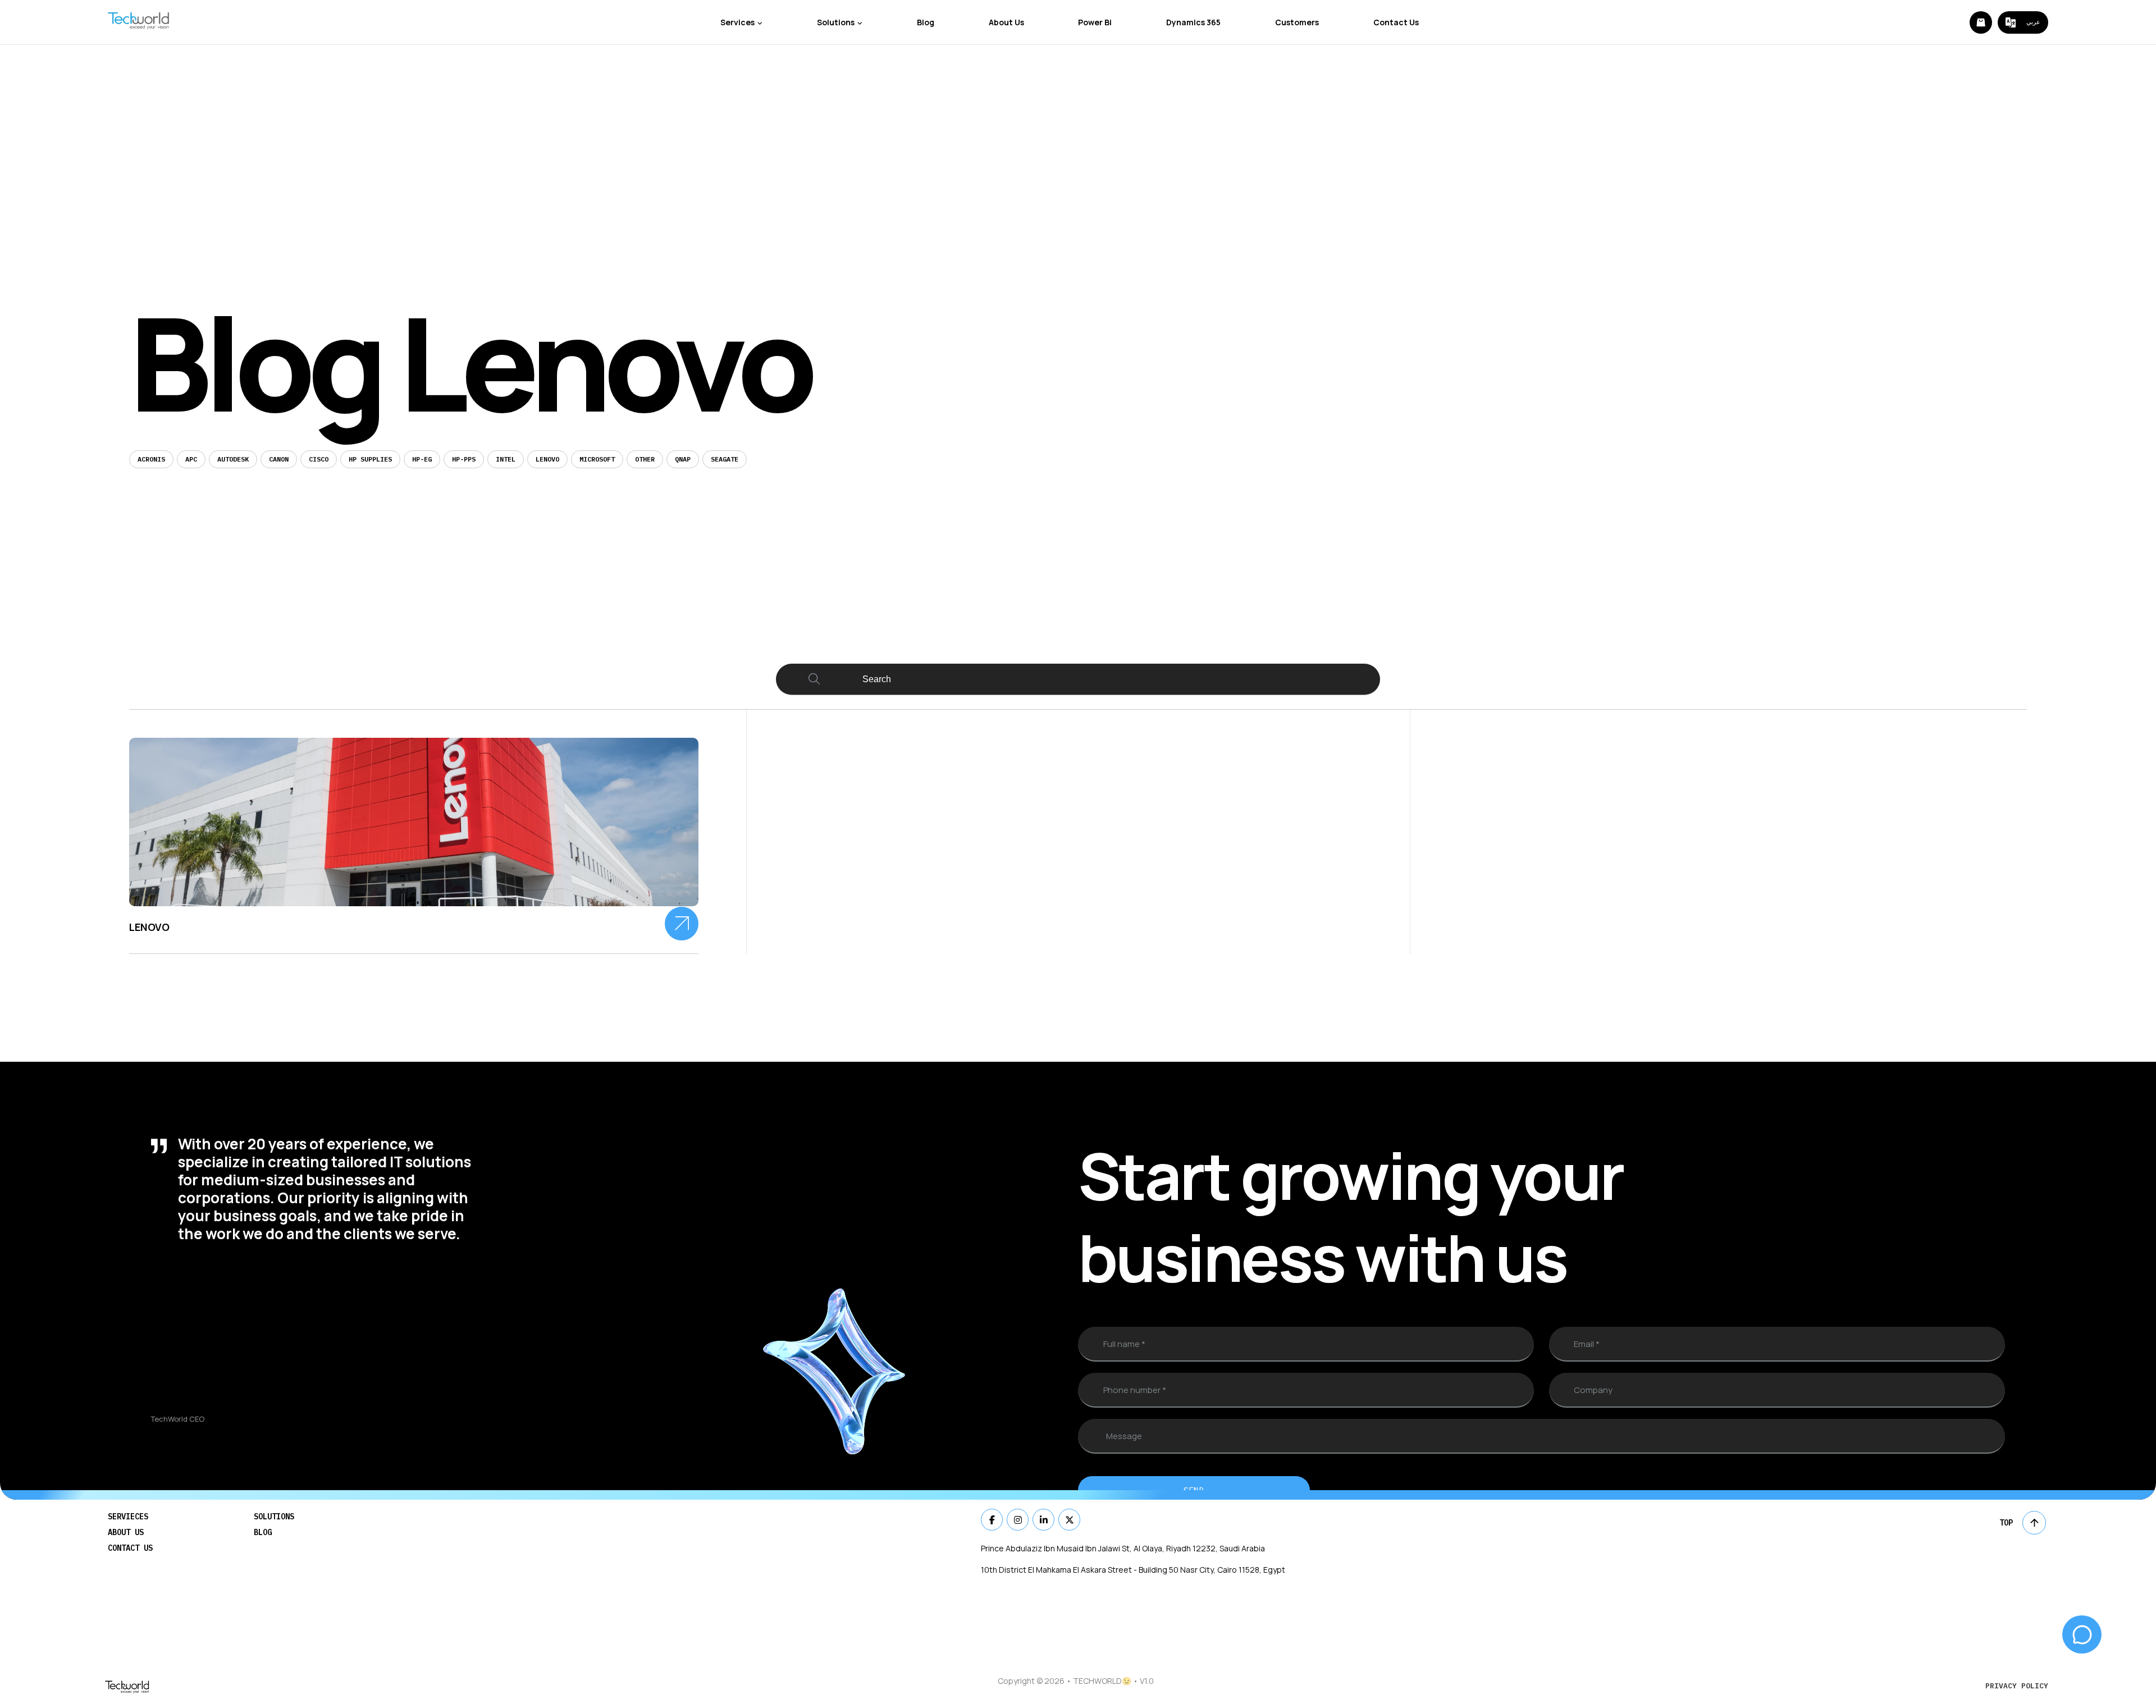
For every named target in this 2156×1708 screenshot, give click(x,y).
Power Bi (1095, 22)
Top (2006, 1523)
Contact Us (1396, 22)
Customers (1297, 22)
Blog (926, 22)
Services (737, 22)
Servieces (128, 1517)
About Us (1006, 22)
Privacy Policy (2017, 1686)
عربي (2033, 22)
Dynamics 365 (1193, 22)
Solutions (836, 22)
